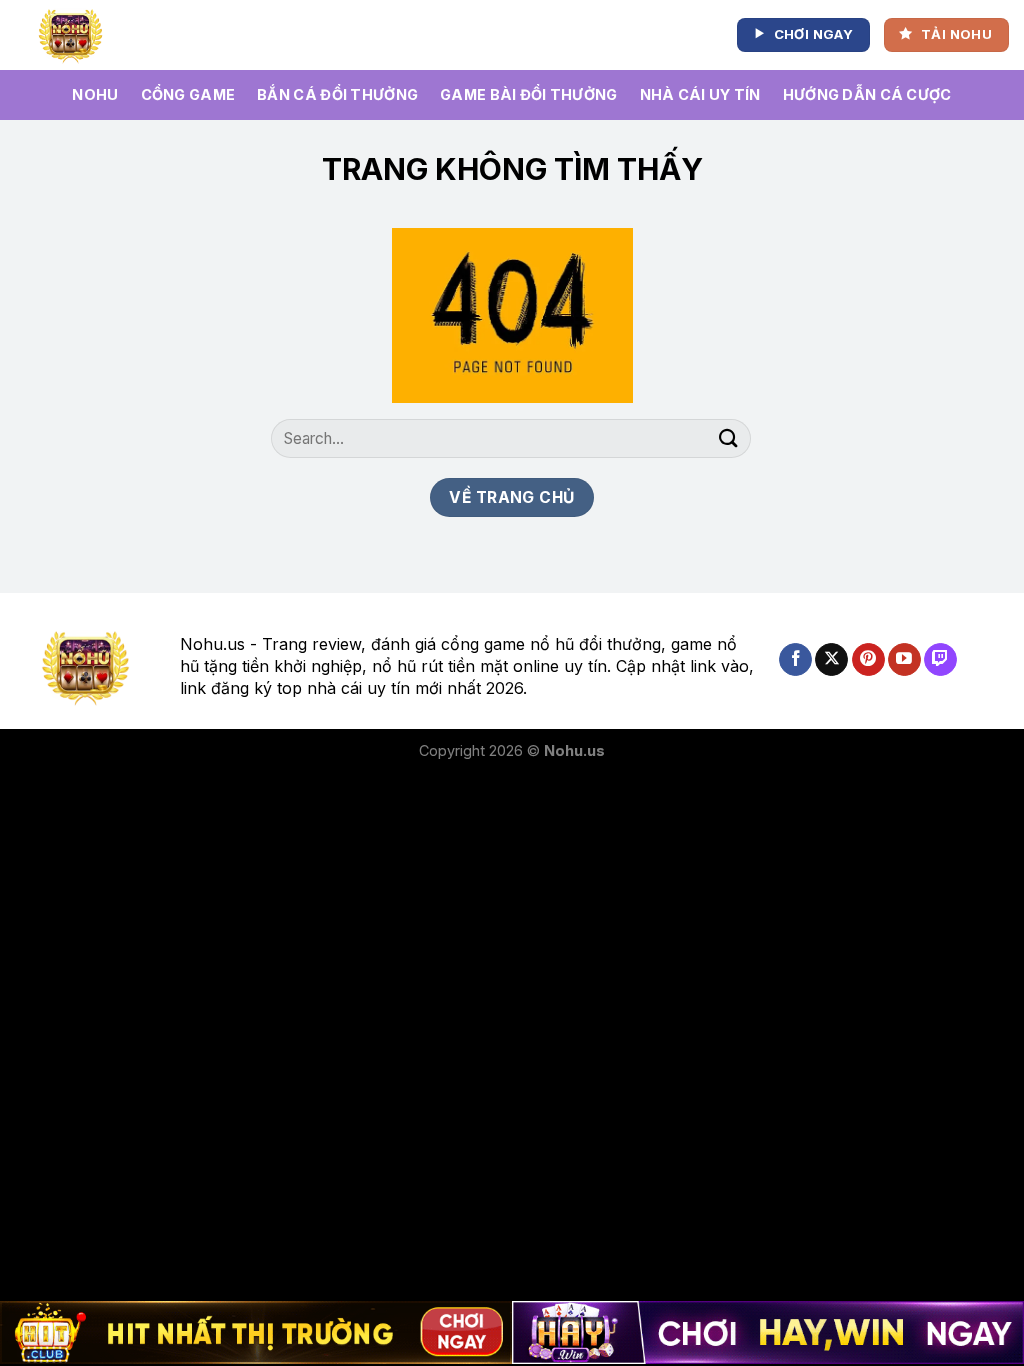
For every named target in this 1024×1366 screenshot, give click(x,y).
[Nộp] (729, 438)
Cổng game (188, 94)
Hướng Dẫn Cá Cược (867, 94)
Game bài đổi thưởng (528, 94)
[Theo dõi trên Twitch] (940, 660)
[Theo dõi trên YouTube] (904, 660)
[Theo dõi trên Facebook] (795, 660)
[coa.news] (74, 35)
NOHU (95, 94)
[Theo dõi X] (831, 660)
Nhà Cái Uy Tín (700, 94)
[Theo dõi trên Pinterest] (868, 660)
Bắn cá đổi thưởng (337, 94)
